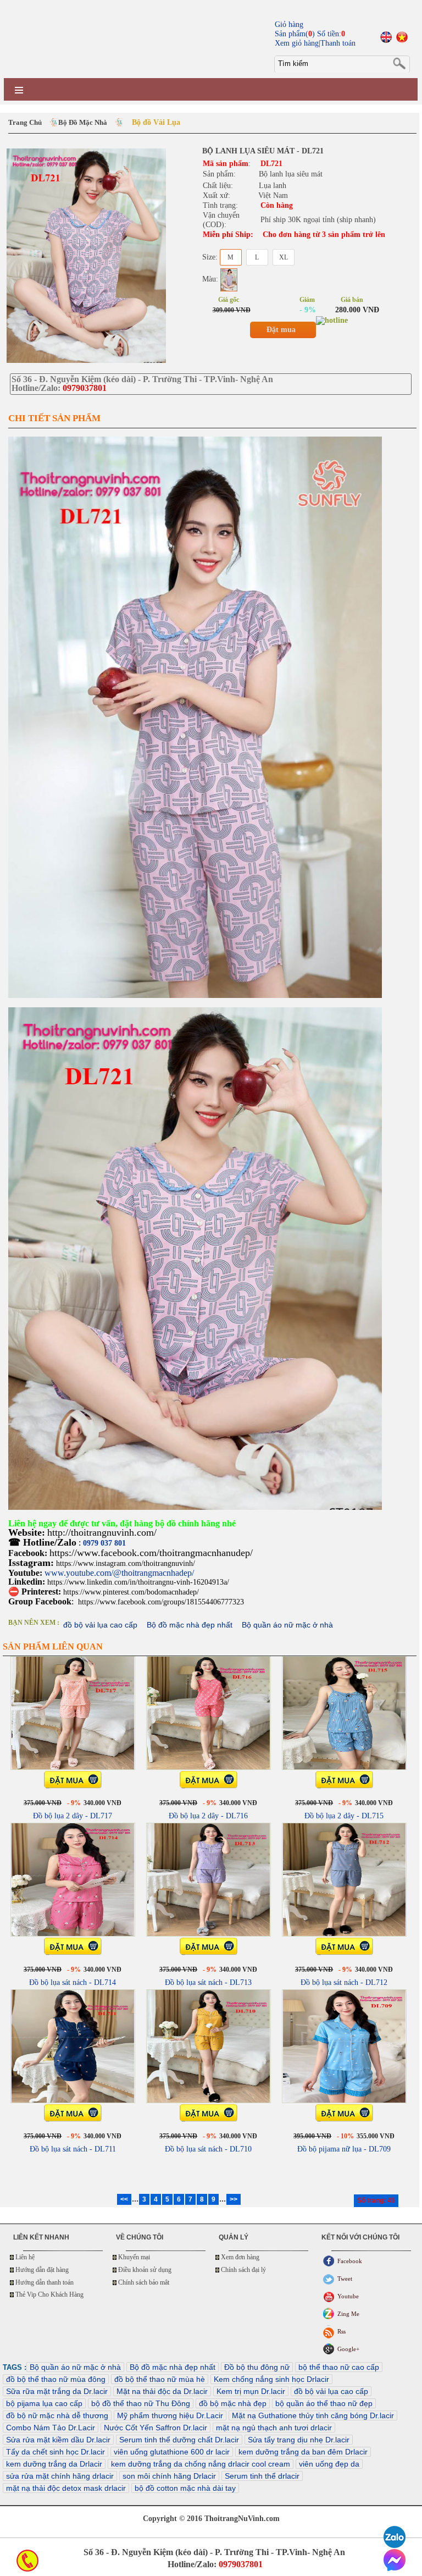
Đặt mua (281, 330)
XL (284, 257)
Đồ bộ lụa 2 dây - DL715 (344, 1816)
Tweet (345, 2279)
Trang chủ (25, 122)
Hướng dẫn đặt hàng (42, 2270)
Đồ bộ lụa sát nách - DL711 (73, 2149)
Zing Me (348, 2314)
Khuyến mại (134, 2257)
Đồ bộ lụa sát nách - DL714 (73, 1982)
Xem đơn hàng (240, 2257)
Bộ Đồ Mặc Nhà (83, 122)
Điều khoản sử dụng (145, 2270)
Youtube (348, 2296)
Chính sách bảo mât (144, 2282)
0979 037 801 (104, 1543)
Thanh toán (338, 43)
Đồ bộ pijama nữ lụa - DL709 (344, 2149)
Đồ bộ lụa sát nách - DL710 (208, 2149)
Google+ (348, 2349)
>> (234, 2199)
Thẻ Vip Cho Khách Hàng (49, 2294)
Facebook (350, 2261)
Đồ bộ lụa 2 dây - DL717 (73, 1816)
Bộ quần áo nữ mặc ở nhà (287, 1625)
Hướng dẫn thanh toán (45, 2282)
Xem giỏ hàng (297, 43)
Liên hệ (25, 2257)
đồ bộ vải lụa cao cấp (100, 1625)
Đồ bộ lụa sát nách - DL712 (344, 1982)
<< (124, 2199)
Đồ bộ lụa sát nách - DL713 (208, 1982)
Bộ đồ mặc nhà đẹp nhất (190, 1625)
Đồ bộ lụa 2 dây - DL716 (208, 1816)
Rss (342, 2331)
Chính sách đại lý (243, 2270)
